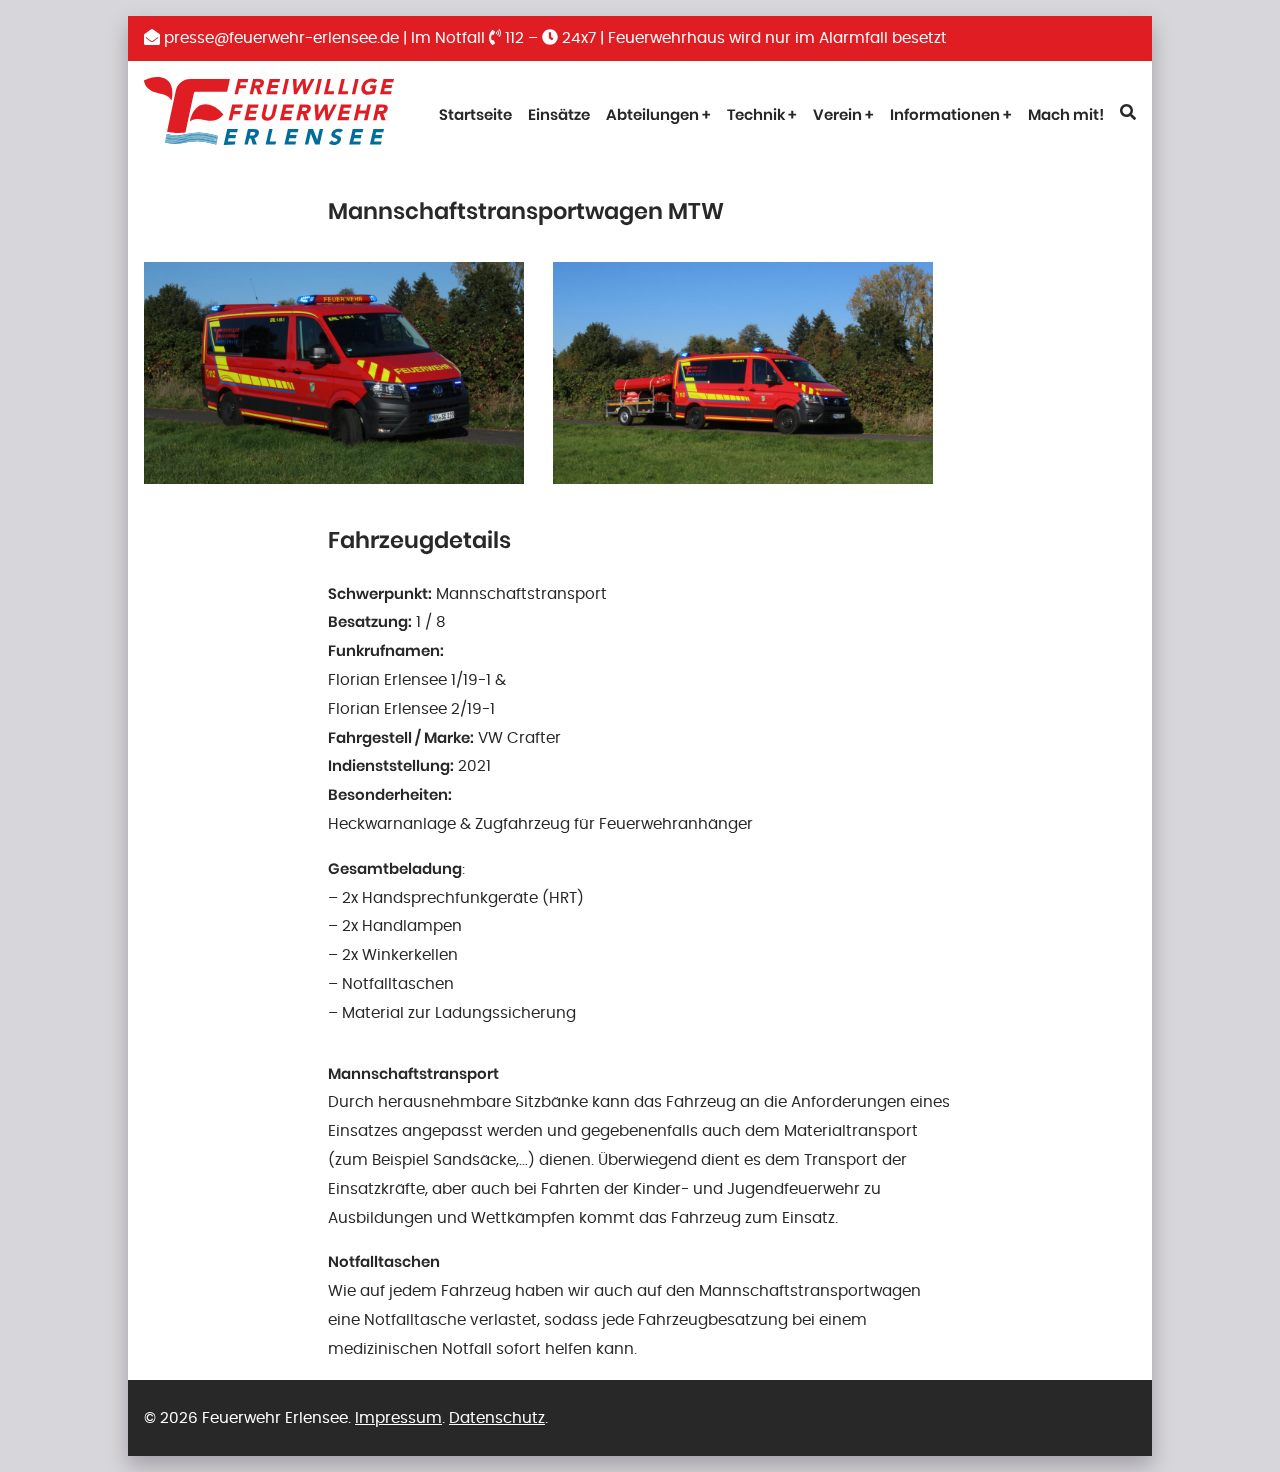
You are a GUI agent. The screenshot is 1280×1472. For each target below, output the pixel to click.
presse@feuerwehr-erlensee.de (279, 38)
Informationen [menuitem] (945, 115)
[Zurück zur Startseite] (269, 116)
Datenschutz (497, 1418)
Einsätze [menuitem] (559, 115)
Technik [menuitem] (756, 115)
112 (512, 38)
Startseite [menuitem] (475, 115)
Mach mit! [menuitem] (1066, 115)
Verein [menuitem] (837, 115)
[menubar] (658, 115)
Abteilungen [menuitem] (652, 115)
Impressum (398, 1418)
